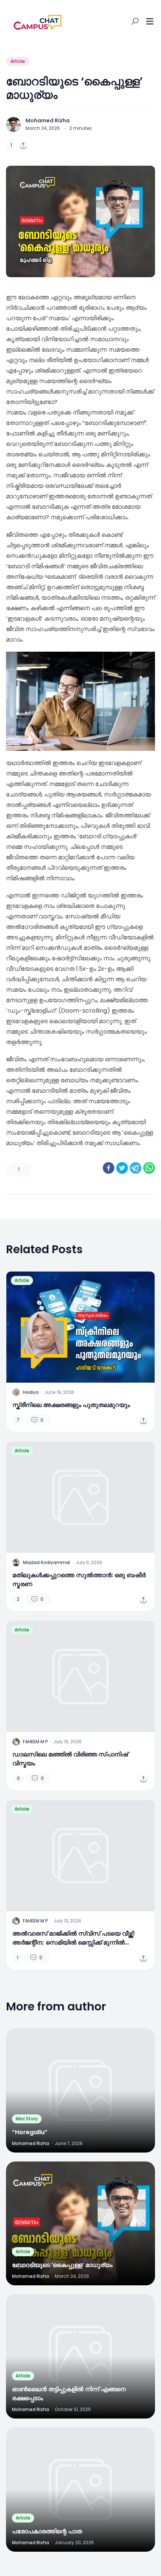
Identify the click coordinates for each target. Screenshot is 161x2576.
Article (18, 61)
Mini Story (27, 2119)
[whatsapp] (149, 1168)
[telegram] (136, 1168)
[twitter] (122, 1168)
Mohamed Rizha (48, 120)
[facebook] (109, 1168)
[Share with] (23, 146)
